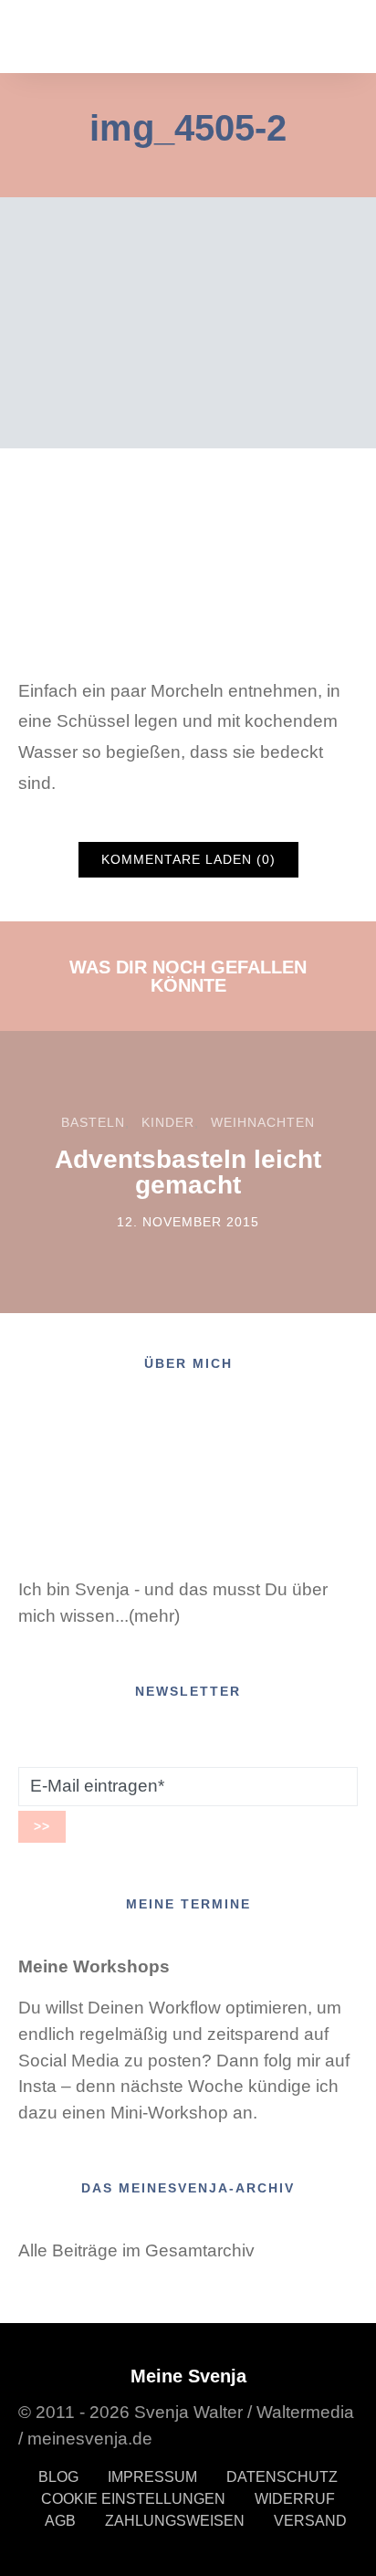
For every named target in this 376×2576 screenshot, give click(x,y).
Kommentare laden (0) (188, 859)
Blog (58, 2477)
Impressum (152, 2477)
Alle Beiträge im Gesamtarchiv (136, 2250)
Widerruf (295, 2499)
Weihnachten (263, 1122)
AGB (60, 2521)
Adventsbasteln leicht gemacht (188, 1172)
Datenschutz (282, 2477)
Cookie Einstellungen (133, 2499)
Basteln (93, 1122)
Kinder (168, 1122)
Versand (310, 2521)
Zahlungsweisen (175, 2521)
